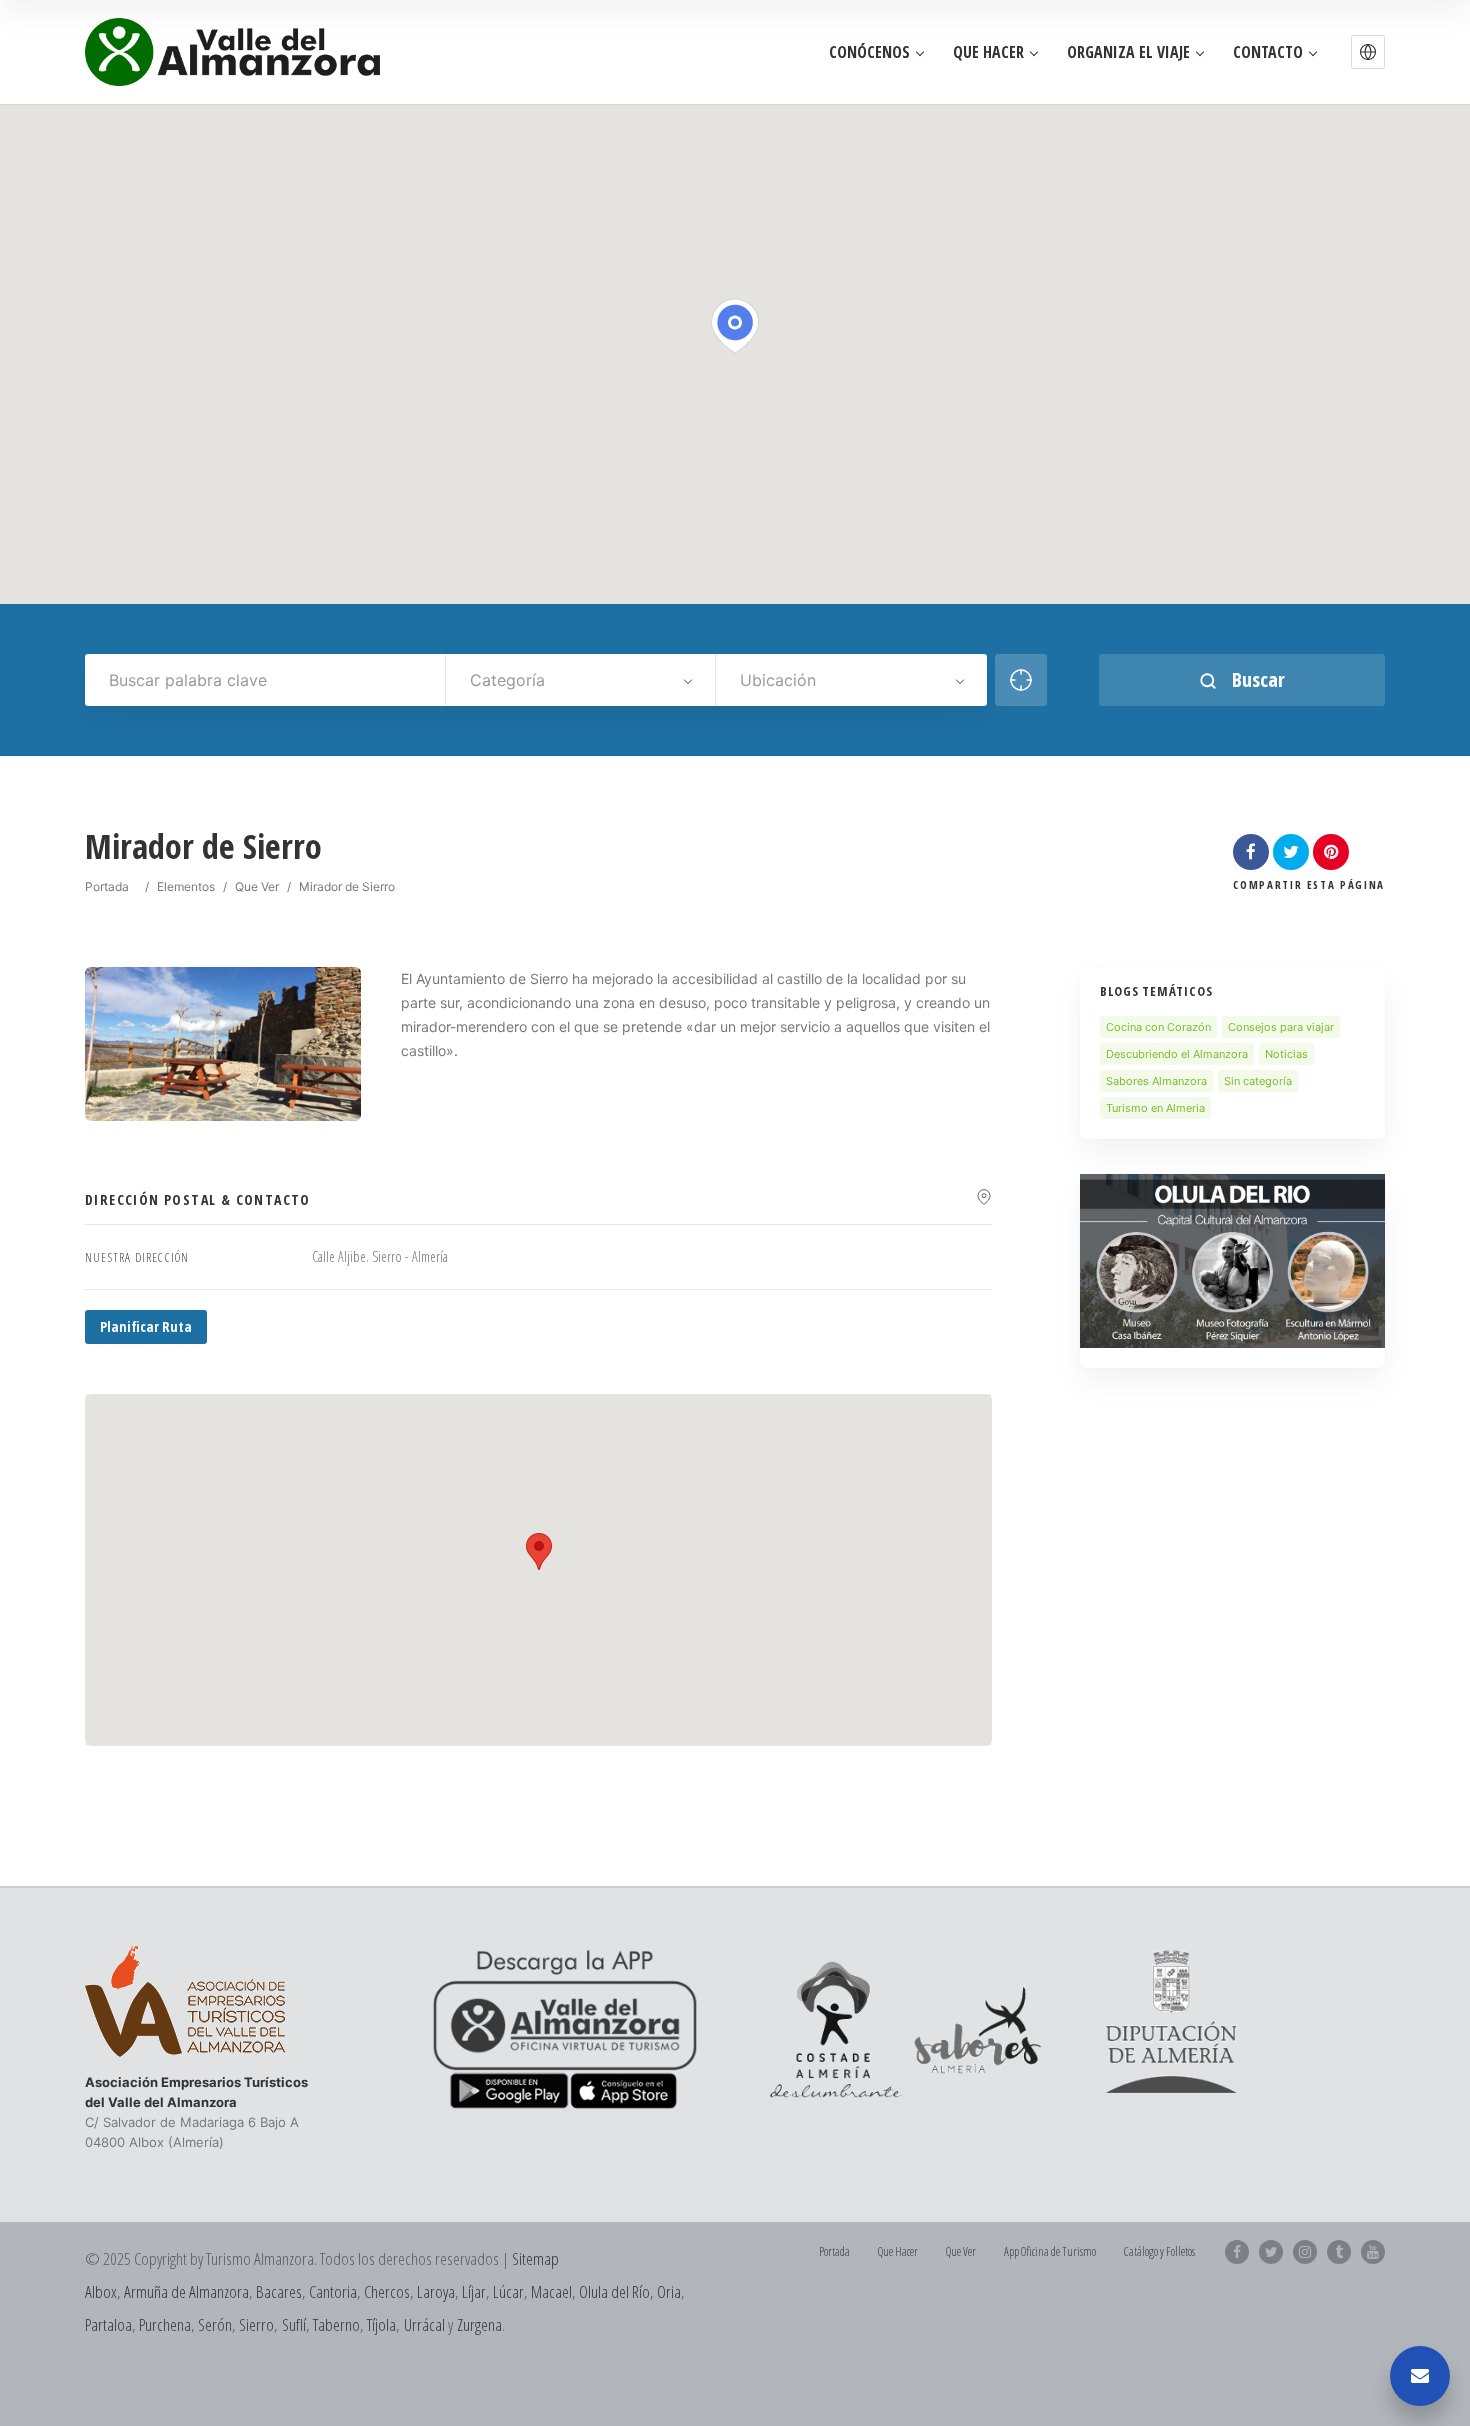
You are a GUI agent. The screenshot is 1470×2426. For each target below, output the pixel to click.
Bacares (279, 2291)
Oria (669, 2291)
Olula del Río (614, 2291)
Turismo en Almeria (1155, 1108)
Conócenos (869, 52)
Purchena (165, 2324)
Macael (551, 2291)
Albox (101, 2291)
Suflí (294, 2324)
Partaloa (108, 2324)
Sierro (256, 2324)
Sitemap (535, 2258)
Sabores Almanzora (1156, 1081)
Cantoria (333, 2291)
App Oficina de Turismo (1050, 2251)
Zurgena (479, 2324)
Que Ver (257, 886)
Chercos (387, 2291)
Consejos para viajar (1281, 1027)
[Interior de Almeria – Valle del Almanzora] (232, 52)
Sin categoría (1258, 1081)
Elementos (186, 886)
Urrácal (424, 2324)
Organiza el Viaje (1128, 52)
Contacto (1268, 52)
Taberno (336, 2324)
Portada (107, 886)
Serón (215, 2324)
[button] (1368, 52)
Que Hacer (988, 52)
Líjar (474, 2291)
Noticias (1286, 1054)
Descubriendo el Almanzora (1177, 1054)
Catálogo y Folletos (1159, 2251)
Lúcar (508, 2291)
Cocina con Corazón (1158, 1027)
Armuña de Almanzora (186, 2291)
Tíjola (381, 2324)
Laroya (436, 2291)
